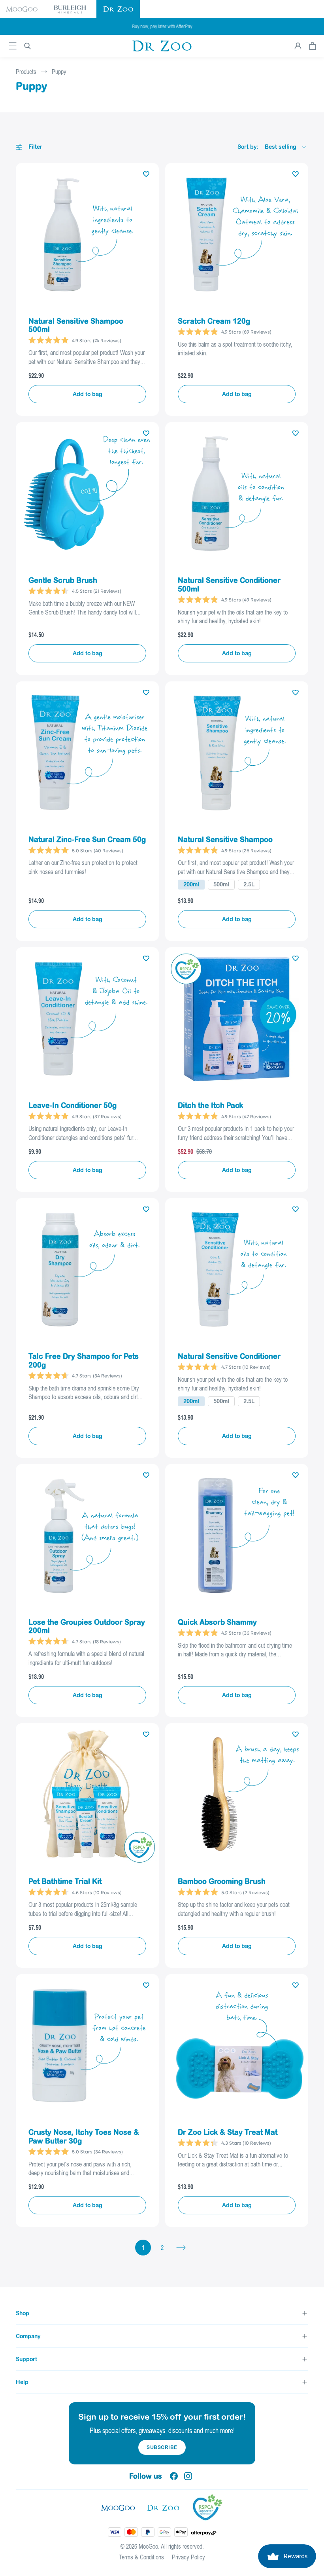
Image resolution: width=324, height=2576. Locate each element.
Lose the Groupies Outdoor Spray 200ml (87, 1627)
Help (22, 2382)
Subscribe (162, 2447)
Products (26, 72)
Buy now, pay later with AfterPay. (162, 26)
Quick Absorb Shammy (217, 1622)
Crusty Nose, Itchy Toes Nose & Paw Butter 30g (84, 2137)
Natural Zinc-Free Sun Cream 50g (87, 839)
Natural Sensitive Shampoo (225, 839)
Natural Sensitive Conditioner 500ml (229, 585)
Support (26, 2359)
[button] (22, 9)
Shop (23, 2313)
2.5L (249, 884)
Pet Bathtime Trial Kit (65, 1881)
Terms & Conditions (141, 2557)
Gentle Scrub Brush (63, 580)
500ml (221, 884)
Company (28, 2336)
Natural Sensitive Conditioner (229, 1356)
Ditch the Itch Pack (210, 1105)
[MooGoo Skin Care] (162, 46)
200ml (191, 884)
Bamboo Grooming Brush (222, 1881)
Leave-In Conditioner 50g (73, 1105)
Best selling (281, 147)
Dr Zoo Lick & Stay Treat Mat (228, 2132)
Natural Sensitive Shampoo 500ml (76, 325)
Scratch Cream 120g (214, 321)
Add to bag (88, 394)
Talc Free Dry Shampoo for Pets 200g (84, 1361)
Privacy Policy (188, 2557)
